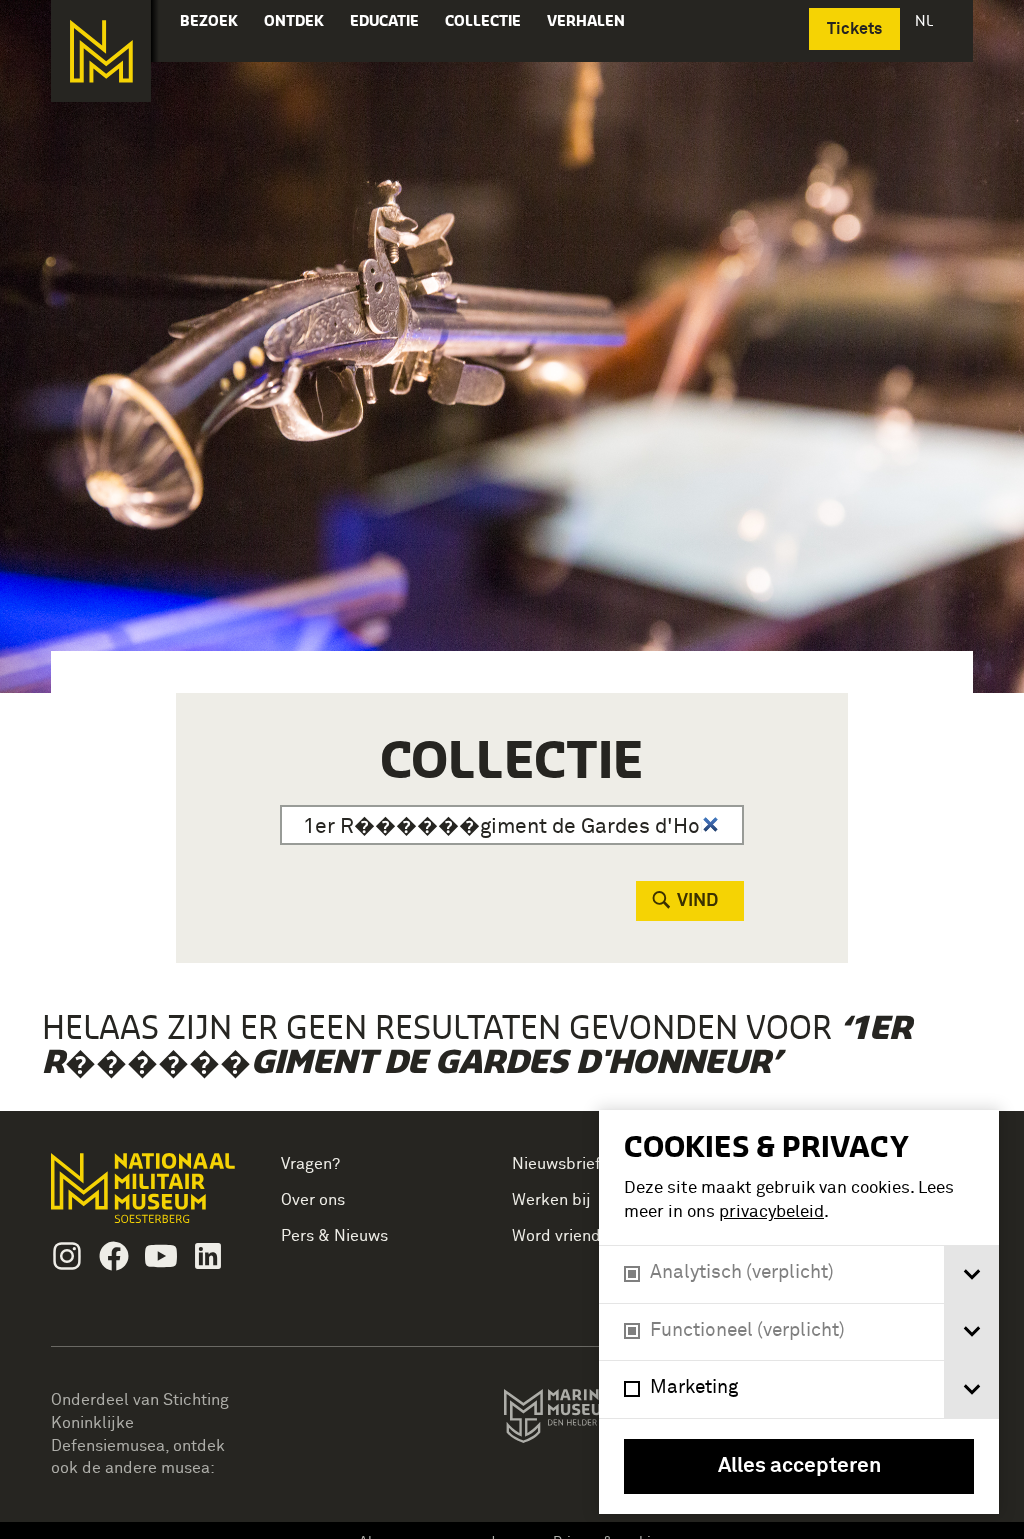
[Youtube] (161, 1256)
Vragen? (310, 1164)
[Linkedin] (208, 1256)
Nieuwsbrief (556, 1164)
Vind (697, 901)
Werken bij (551, 1200)
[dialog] (799, 1312)
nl (926, 20)
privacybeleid (771, 1212)
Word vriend (556, 1236)
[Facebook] (114, 1256)
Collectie (483, 20)
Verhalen (586, 20)
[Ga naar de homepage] (101, 51)
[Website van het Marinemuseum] (596, 1420)
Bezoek (209, 20)
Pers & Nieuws (334, 1236)
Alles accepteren (799, 1466)
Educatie (384, 20)
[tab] (971, 1274)
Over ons (313, 1200)
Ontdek (294, 20)
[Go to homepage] (145, 1196)
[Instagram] (67, 1256)
